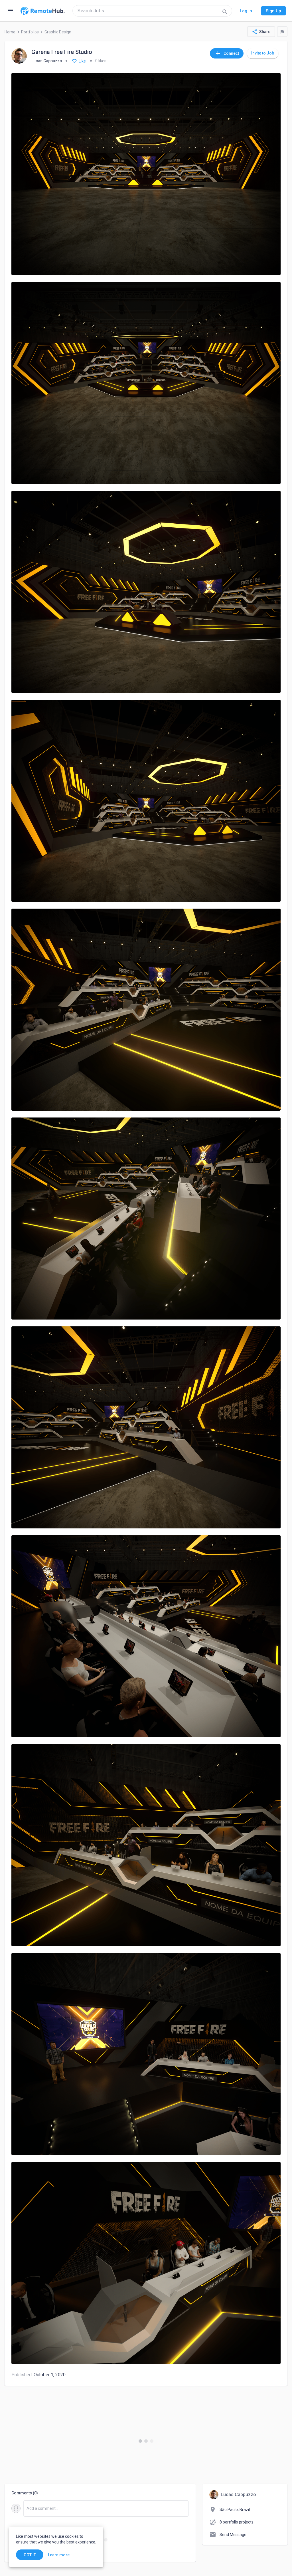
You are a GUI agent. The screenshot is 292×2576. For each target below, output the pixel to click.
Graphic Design (58, 32)
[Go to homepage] (43, 11)
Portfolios (30, 32)
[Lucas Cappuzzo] (19, 56)
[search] (152, 11)
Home (10, 32)
